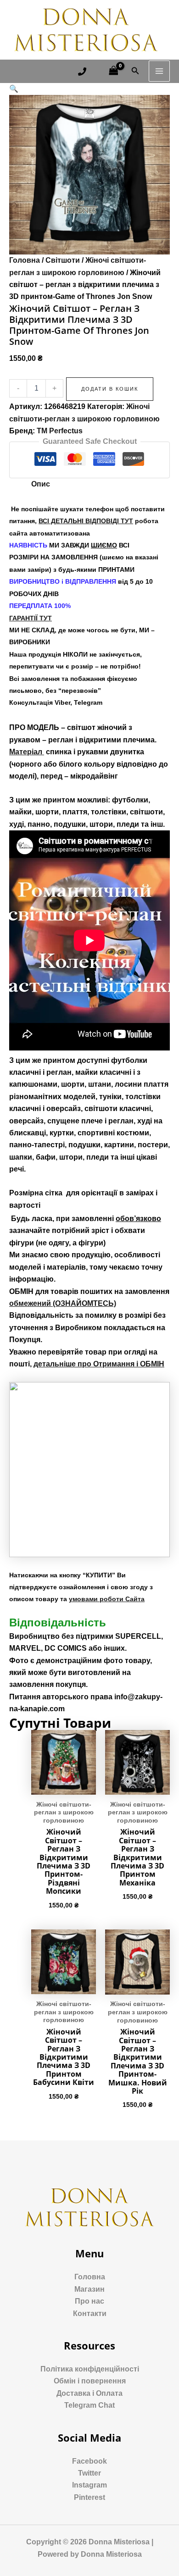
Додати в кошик (110, 389)
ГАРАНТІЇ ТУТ (31, 618)
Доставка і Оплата (89, 2393)
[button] (14, 89)
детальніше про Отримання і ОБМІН (99, 1364)
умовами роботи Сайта (107, 1599)
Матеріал (27, 752)
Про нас (89, 2301)
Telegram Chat (89, 2405)
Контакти (90, 2313)
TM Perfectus (60, 431)
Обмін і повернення (90, 2381)
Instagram (89, 2485)
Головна (25, 260)
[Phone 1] (82, 72)
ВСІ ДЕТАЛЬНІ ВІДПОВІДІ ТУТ (86, 521)
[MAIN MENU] (159, 71)
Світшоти (63, 260)
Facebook (89, 2461)
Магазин (89, 2289)
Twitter (89, 2473)
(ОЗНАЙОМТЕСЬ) (63, 1303)
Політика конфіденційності (90, 2369)
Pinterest (89, 2497)
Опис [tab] (41, 484)
